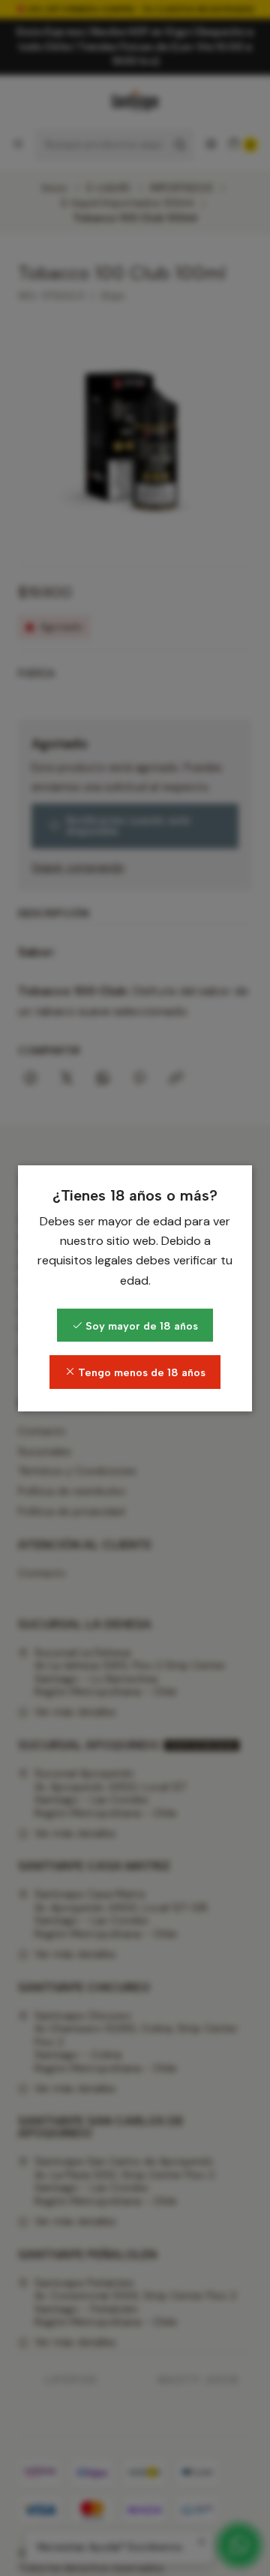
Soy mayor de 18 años (140, 1326)
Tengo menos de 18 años (140, 1372)
